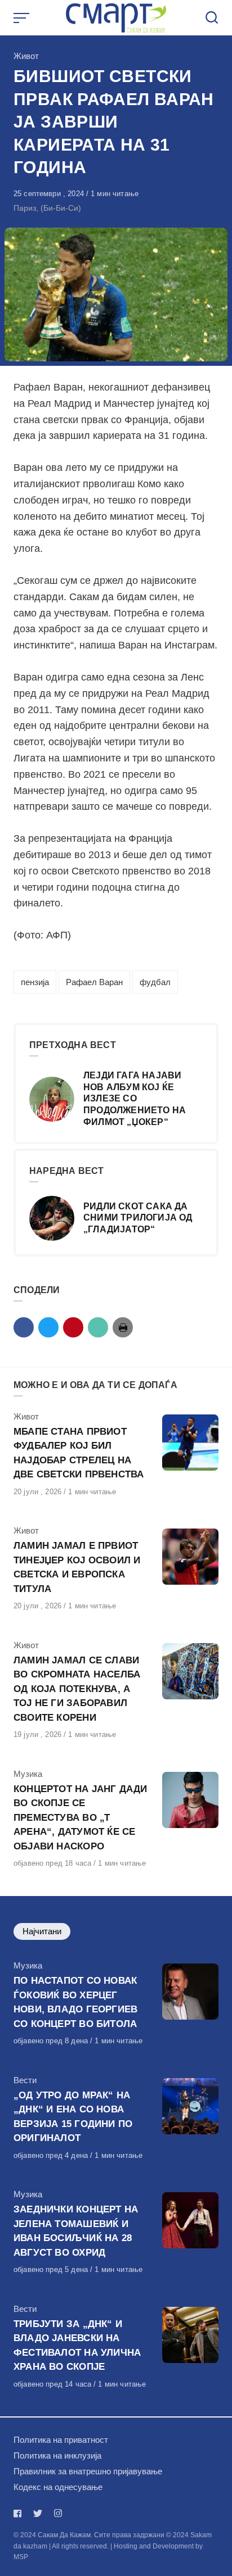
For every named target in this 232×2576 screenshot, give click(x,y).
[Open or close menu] (23, 18)
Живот (26, 56)
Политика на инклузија (57, 2455)
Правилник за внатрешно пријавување (88, 2471)
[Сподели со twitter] (48, 1327)
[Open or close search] (212, 18)
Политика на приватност (61, 2440)
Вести (25, 2080)
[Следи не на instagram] (58, 2513)
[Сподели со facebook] (24, 1327)
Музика (28, 1774)
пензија (35, 982)
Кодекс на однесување (58, 2487)
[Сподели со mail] (98, 1327)
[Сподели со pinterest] (73, 1327)
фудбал (155, 982)
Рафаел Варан (94, 982)
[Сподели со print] (123, 1327)
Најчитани (42, 1931)
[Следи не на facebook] (20, 2513)
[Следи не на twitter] (38, 2513)
